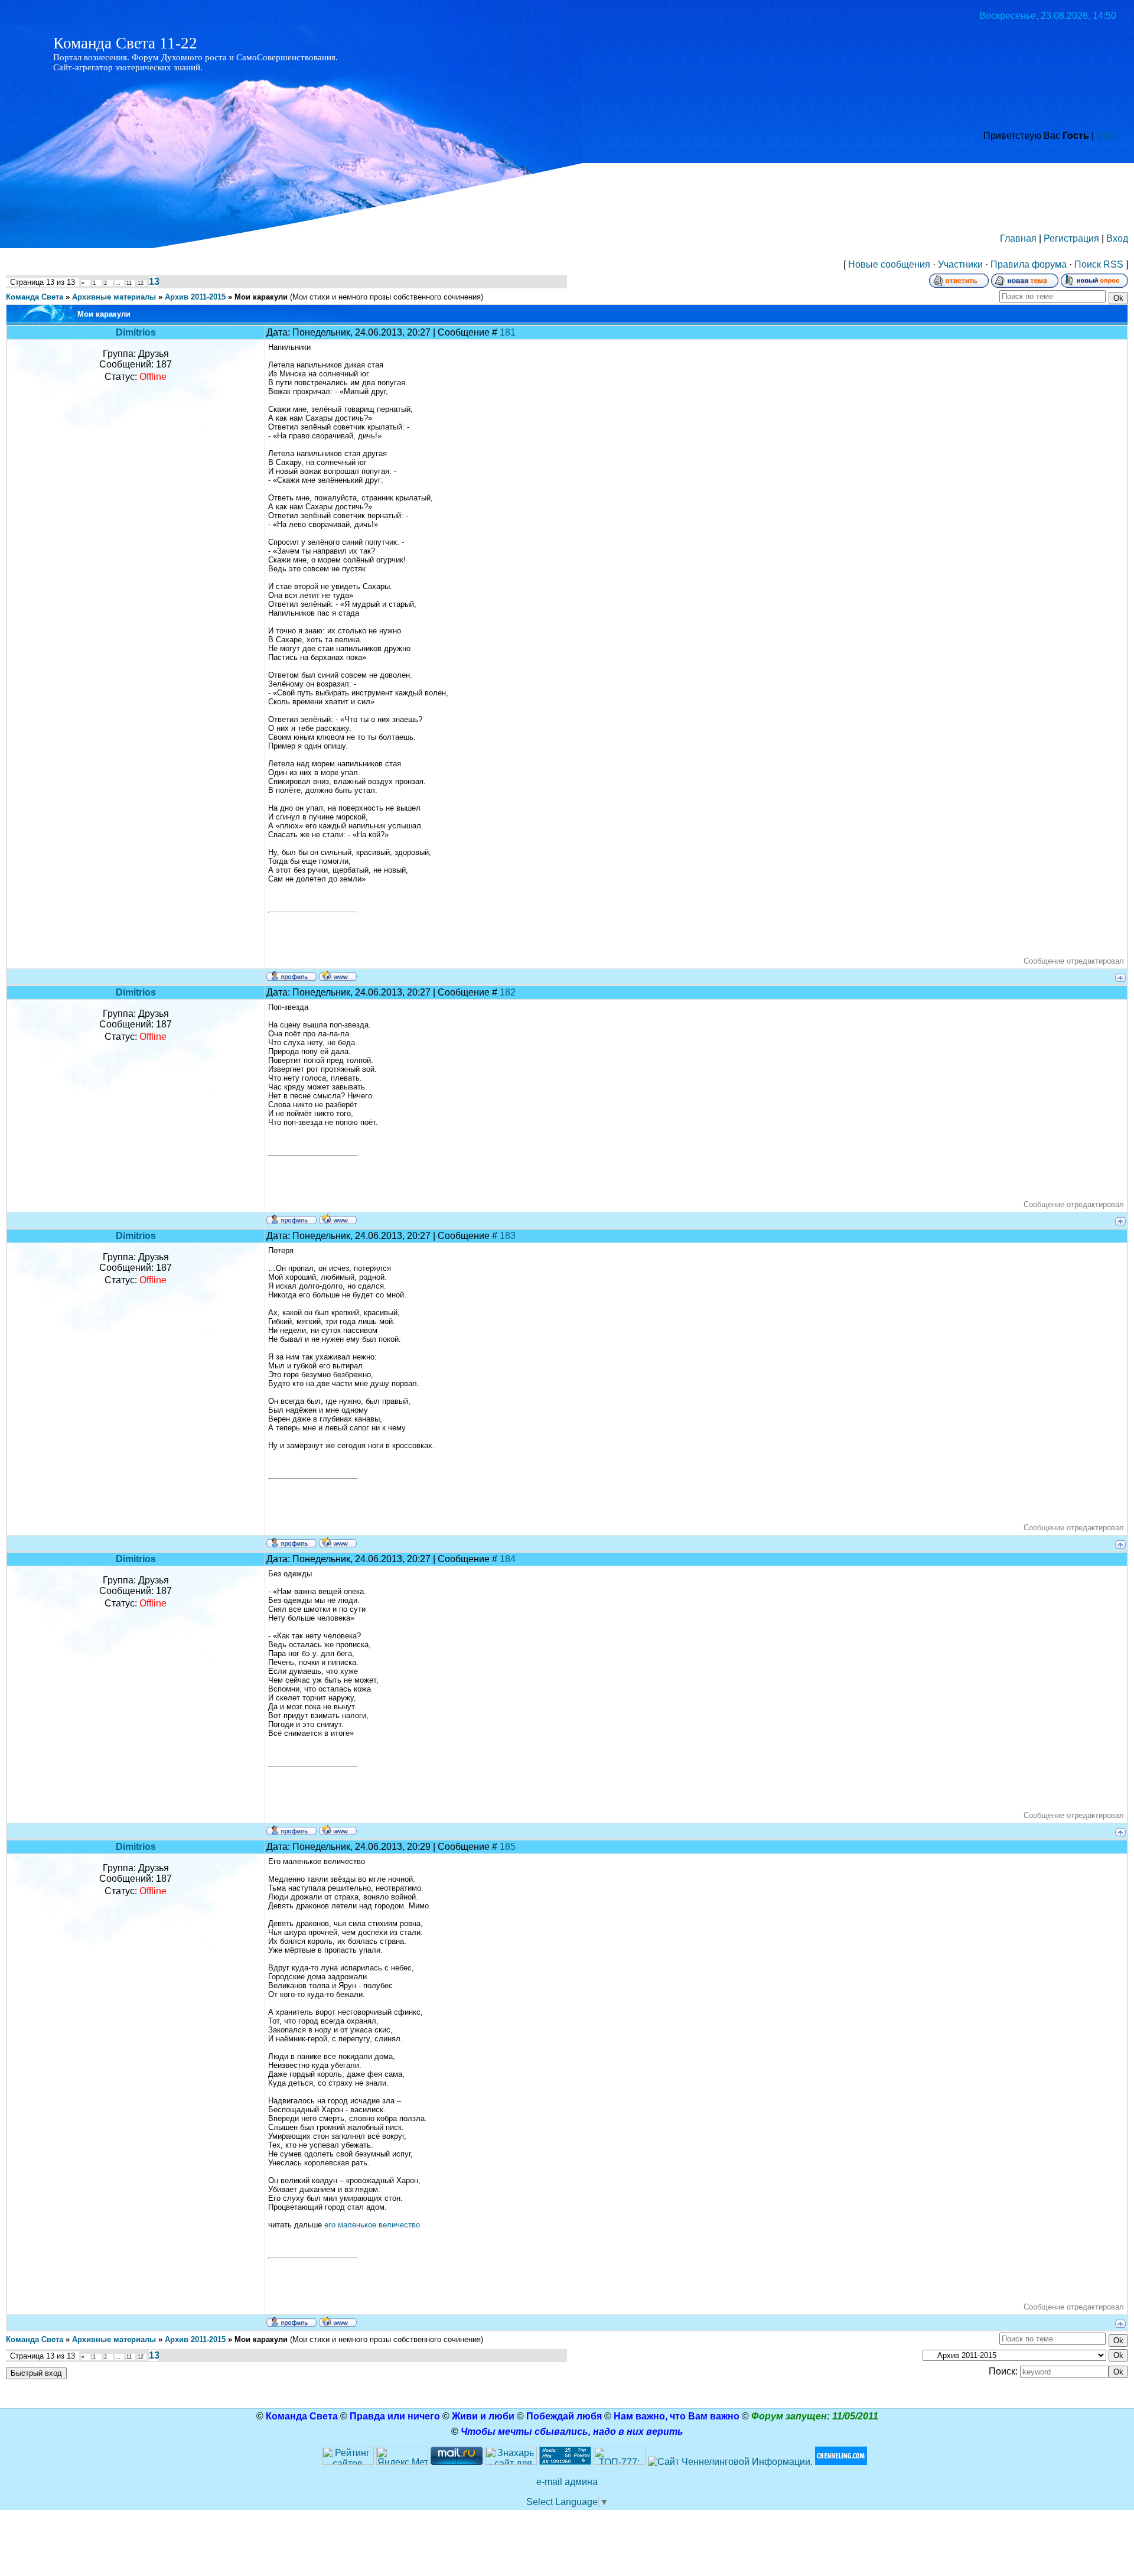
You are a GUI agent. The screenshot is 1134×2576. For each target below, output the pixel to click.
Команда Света (35, 297)
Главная (1018, 238)
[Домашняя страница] (338, 975)
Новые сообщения (889, 264)
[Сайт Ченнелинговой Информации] (730, 2462)
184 (508, 1559)
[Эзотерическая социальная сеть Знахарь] (511, 2462)
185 (508, 1847)
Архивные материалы (114, 297)
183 (508, 1236)
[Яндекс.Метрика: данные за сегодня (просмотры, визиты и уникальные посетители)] (402, 2456)
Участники (960, 264)
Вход (1117, 238)
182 (508, 992)
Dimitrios (136, 332)
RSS (1106, 136)
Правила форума (1029, 264)
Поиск (1088, 264)
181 (508, 332)
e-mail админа (567, 2482)
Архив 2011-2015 (195, 297)
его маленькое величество (372, 2225)
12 (141, 283)
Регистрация (1071, 238)
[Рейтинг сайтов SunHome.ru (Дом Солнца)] (348, 2462)
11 (129, 283)
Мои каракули (261, 297)
